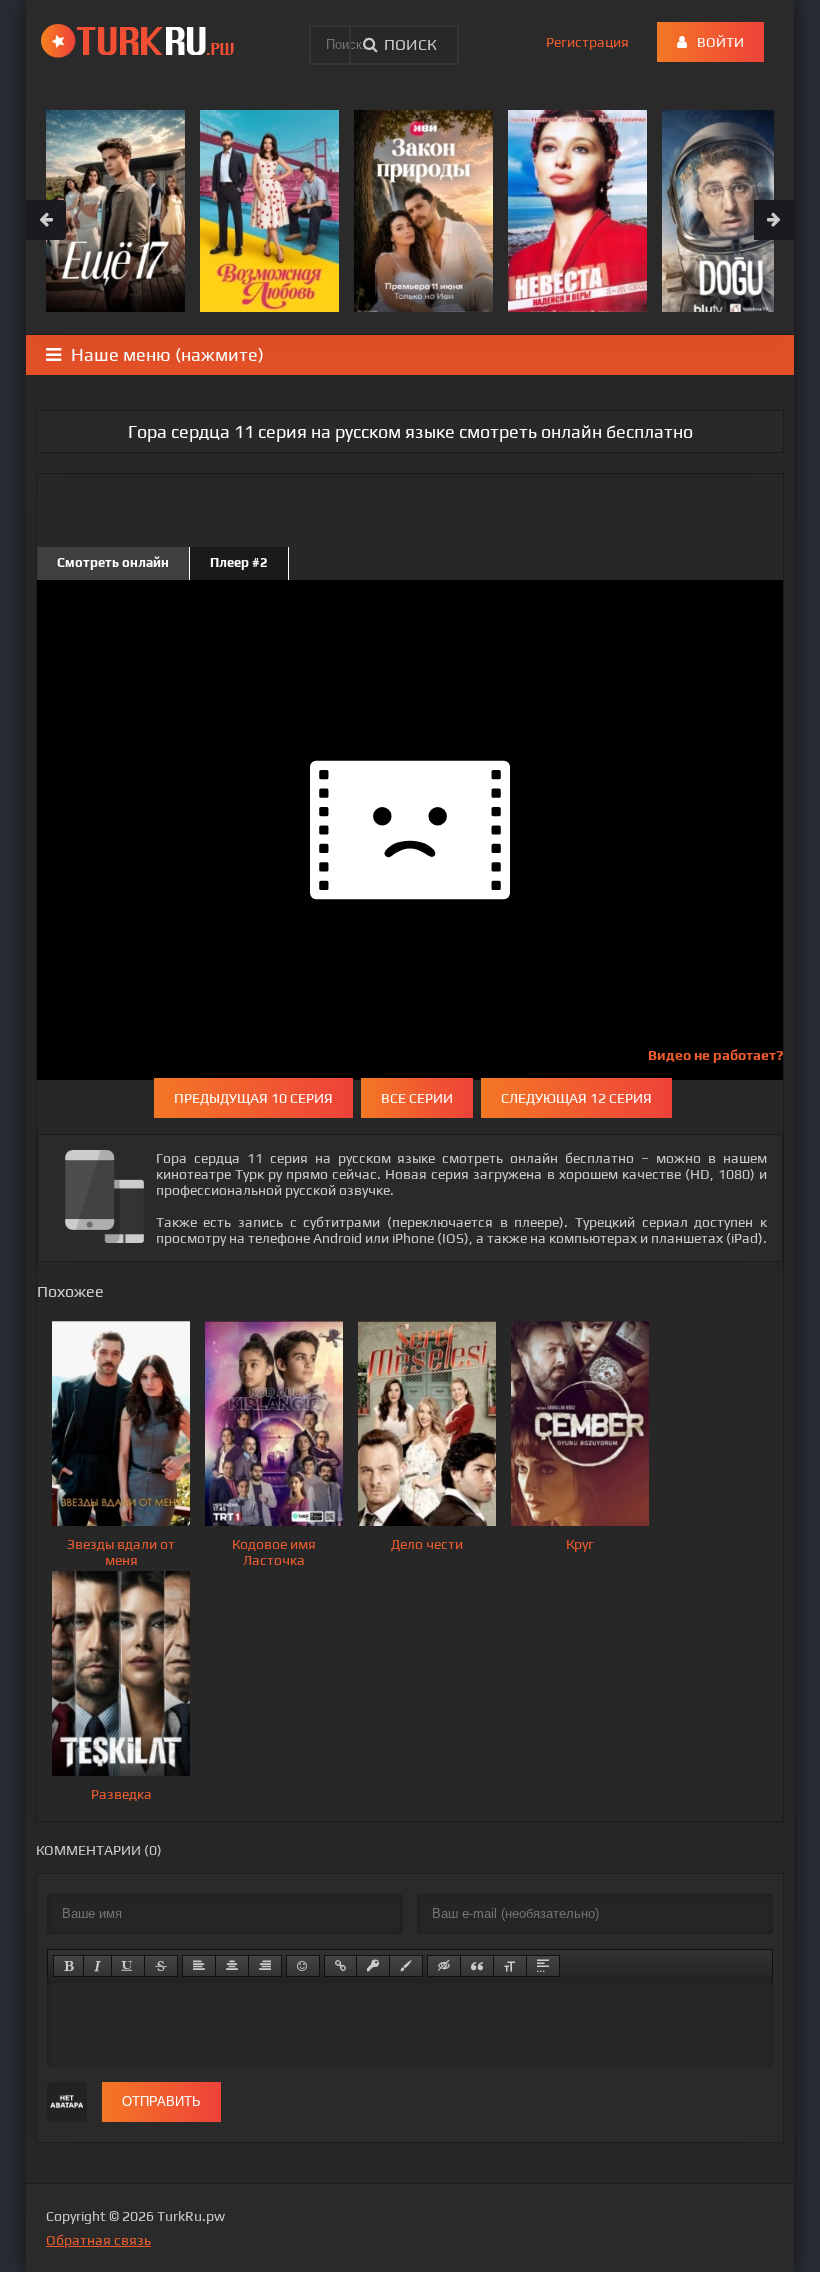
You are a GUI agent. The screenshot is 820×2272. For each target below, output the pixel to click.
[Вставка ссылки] (340, 1966)
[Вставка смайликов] (303, 1966)
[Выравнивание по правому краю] (265, 1966)
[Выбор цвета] (406, 1966)
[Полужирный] (68, 1966)
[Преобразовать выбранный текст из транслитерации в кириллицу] (510, 1966)
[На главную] (141, 40)
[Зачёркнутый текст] (161, 1966)
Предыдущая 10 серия (253, 1098)
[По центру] (232, 1966)
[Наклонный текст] (97, 1966)
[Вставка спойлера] (543, 1966)
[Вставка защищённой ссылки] (373, 1966)
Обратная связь (98, 2240)
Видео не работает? (715, 1055)
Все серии (417, 1098)
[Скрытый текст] (444, 1966)
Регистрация (587, 42)
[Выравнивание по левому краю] (199, 1966)
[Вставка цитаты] (477, 1966)
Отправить (161, 2101)
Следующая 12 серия (576, 1098)
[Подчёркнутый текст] (128, 1966)
